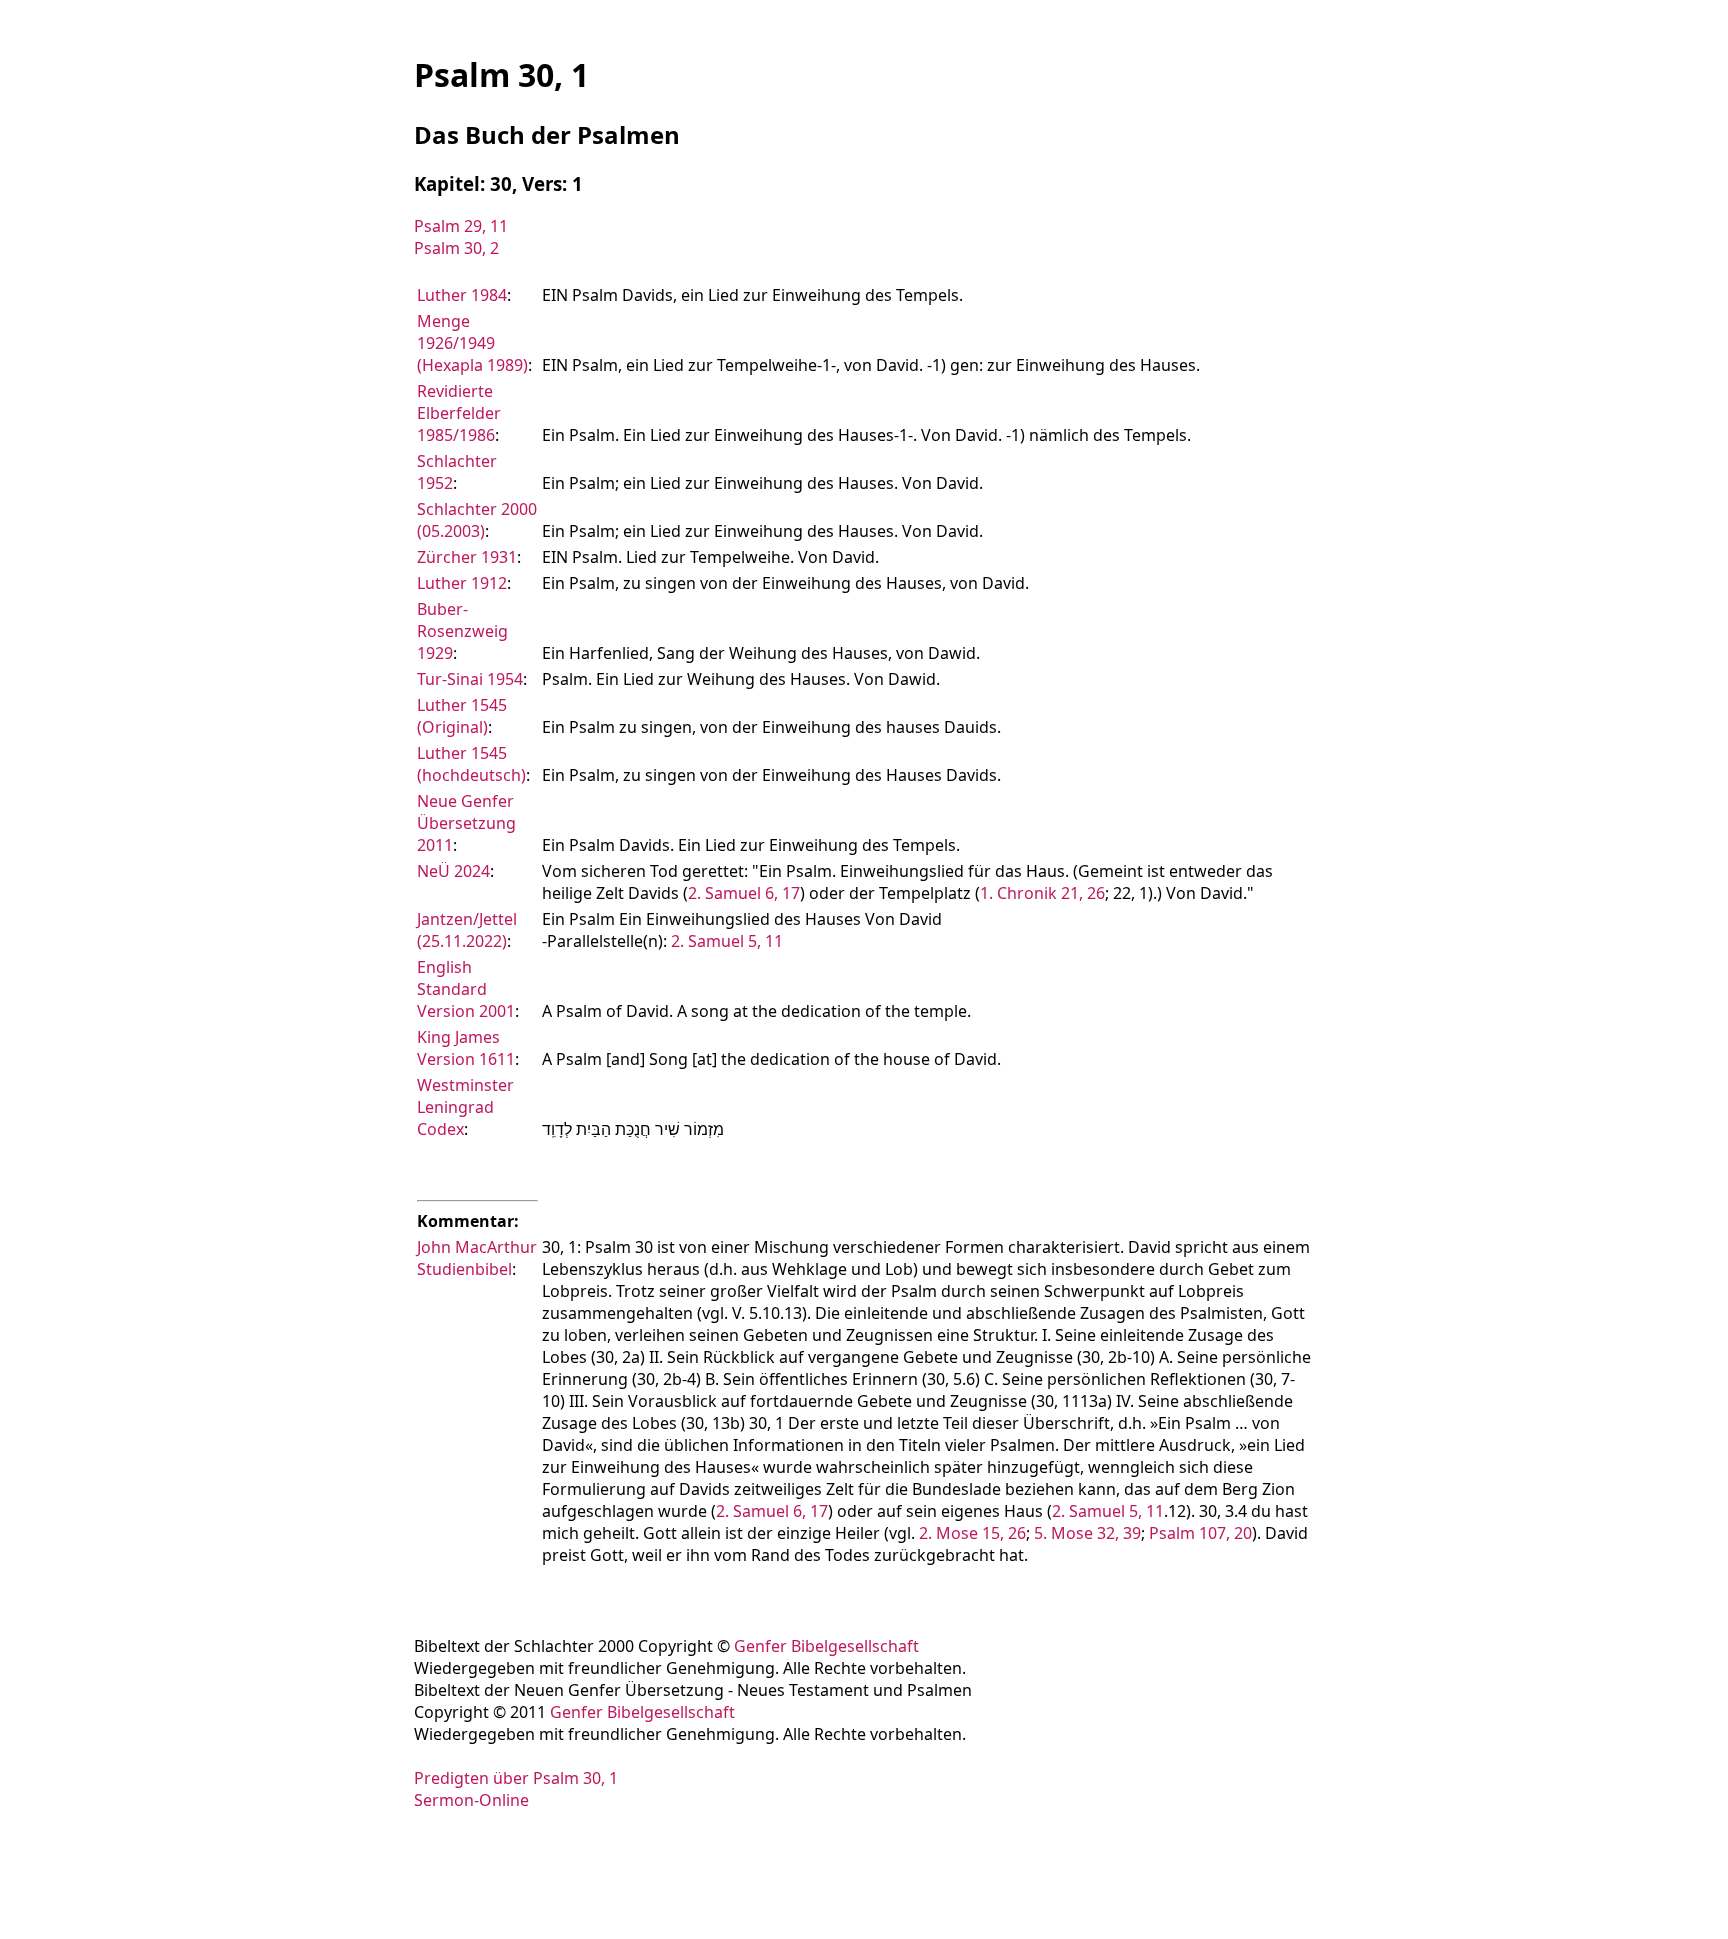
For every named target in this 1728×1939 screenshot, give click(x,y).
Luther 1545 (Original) (462, 716)
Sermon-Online (471, 1800)
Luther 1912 (462, 583)
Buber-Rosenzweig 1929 (462, 631)
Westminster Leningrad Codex (465, 1107)
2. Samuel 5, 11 (727, 941)
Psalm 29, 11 (461, 226)
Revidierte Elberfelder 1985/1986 (459, 413)
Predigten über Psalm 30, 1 (516, 1778)
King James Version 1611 (466, 1048)
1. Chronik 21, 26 (1042, 893)
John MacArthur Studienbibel (477, 1258)
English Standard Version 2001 (466, 989)
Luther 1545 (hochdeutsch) (471, 764)
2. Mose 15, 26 (972, 1533)
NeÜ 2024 (453, 871)
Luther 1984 (462, 295)
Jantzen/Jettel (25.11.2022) (467, 930)
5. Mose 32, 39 (1087, 1533)
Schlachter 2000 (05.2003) (477, 520)
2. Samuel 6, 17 (744, 893)
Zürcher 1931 (467, 557)
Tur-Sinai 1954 (470, 679)
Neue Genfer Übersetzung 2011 (466, 823)
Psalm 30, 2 (456, 248)
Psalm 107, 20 (1200, 1533)
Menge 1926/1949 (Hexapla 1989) (472, 343)
